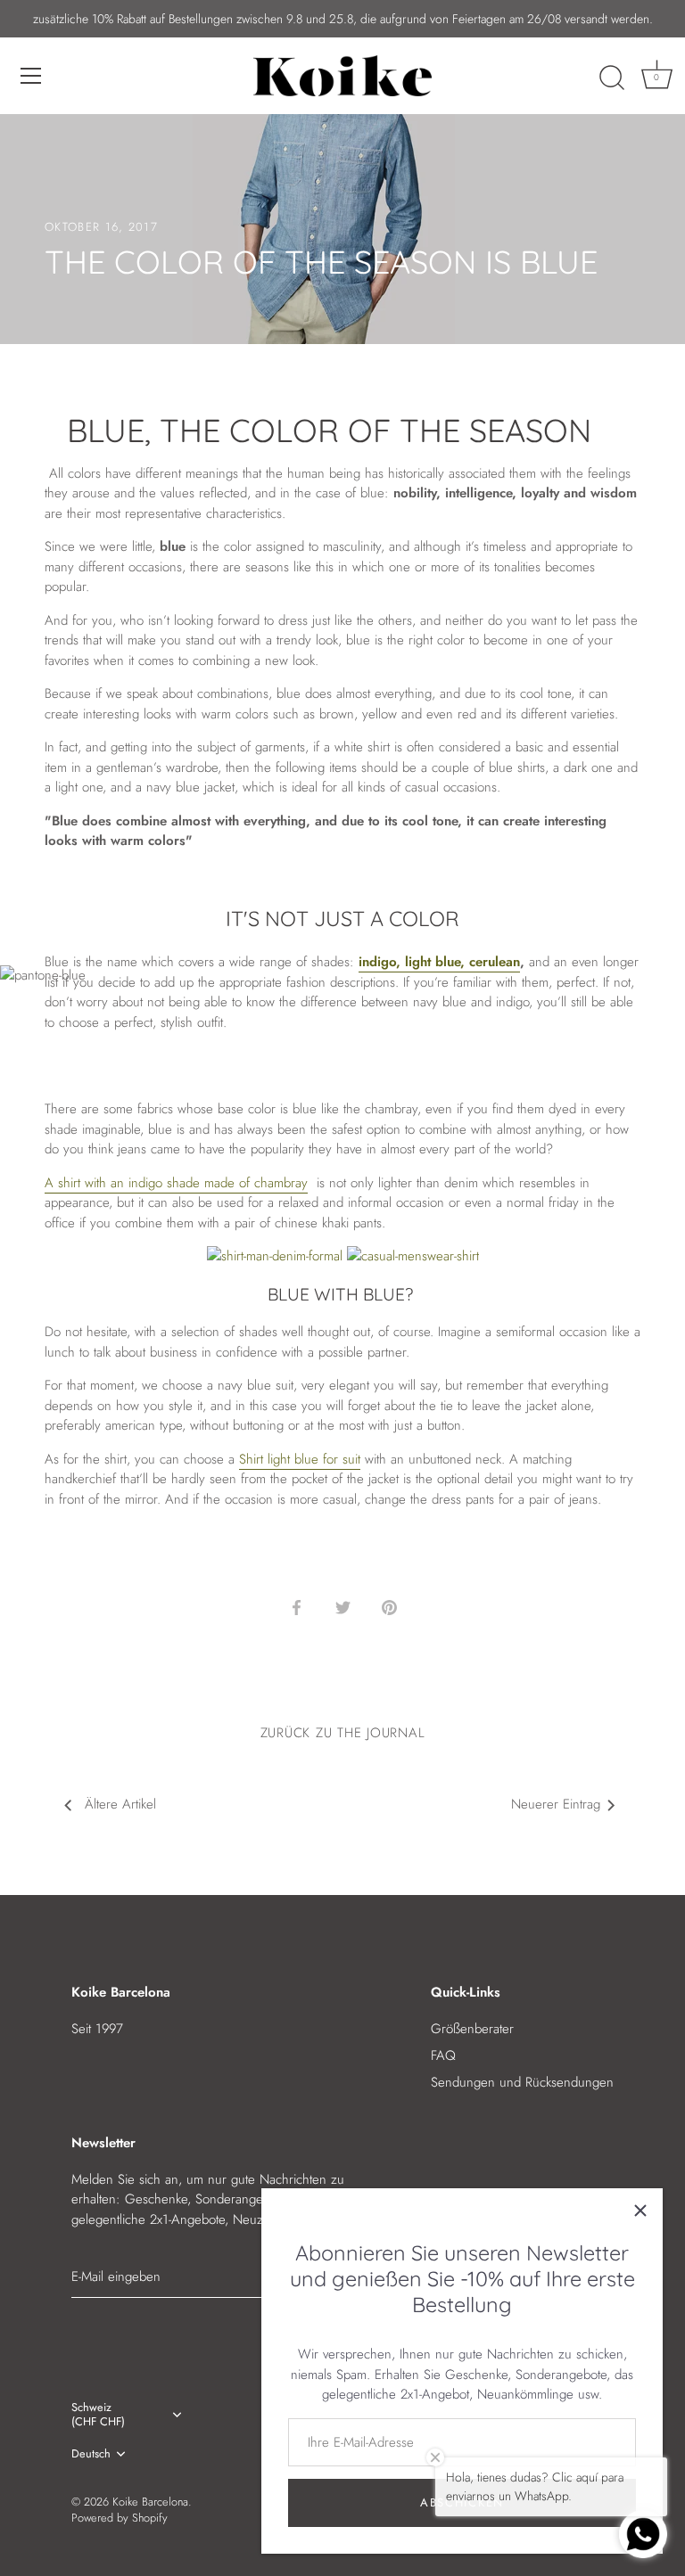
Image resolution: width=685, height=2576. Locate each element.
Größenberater (472, 2029)
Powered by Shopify (120, 2518)
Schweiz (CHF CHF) (98, 2415)
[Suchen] (612, 78)
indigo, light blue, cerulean (439, 962)
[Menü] (31, 76)
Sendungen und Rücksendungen (522, 2082)
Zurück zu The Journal (343, 1733)
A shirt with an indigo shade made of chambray (176, 1183)
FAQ (443, 2055)
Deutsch (91, 2454)
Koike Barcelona (150, 2502)
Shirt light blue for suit (300, 1459)
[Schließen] (640, 2211)
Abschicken (462, 2502)
